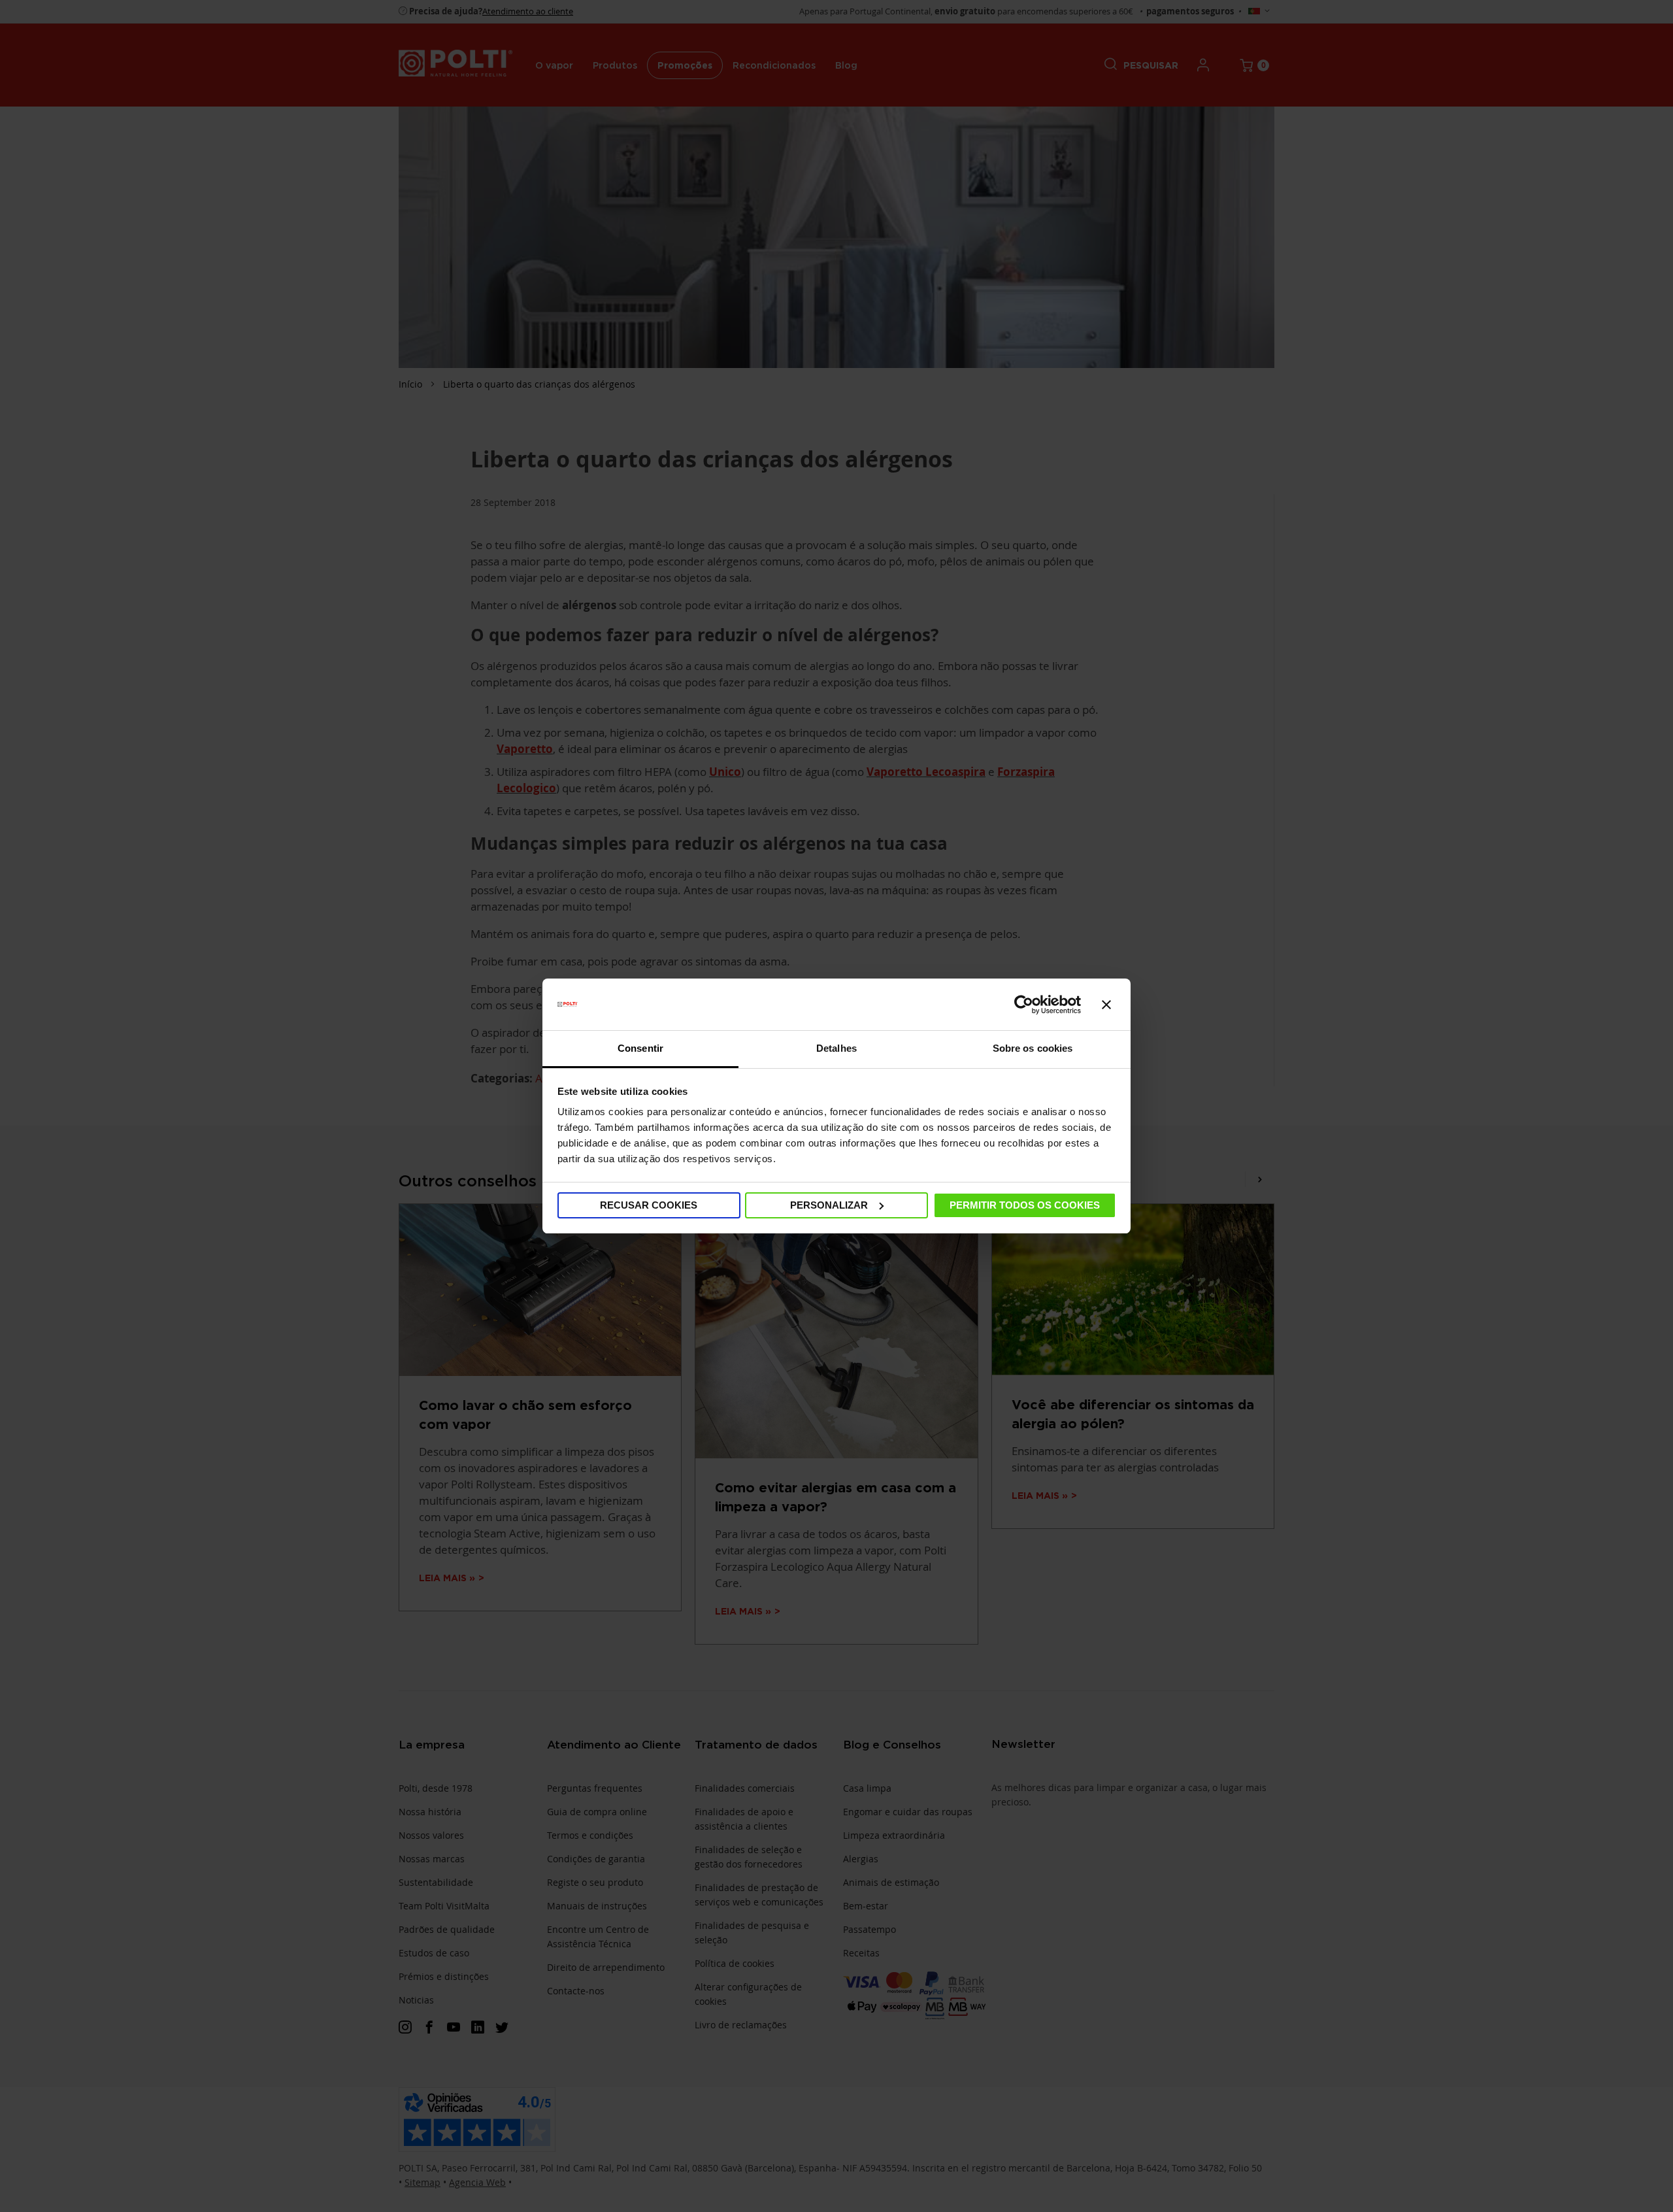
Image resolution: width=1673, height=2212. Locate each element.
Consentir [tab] (640, 1048)
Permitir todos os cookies (1025, 1205)
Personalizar (829, 1205)
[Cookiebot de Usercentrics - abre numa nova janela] (1024, 1005)
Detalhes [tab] (836, 1048)
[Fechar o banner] (1106, 1005)
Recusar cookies (649, 1205)
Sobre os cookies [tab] (1033, 1048)
